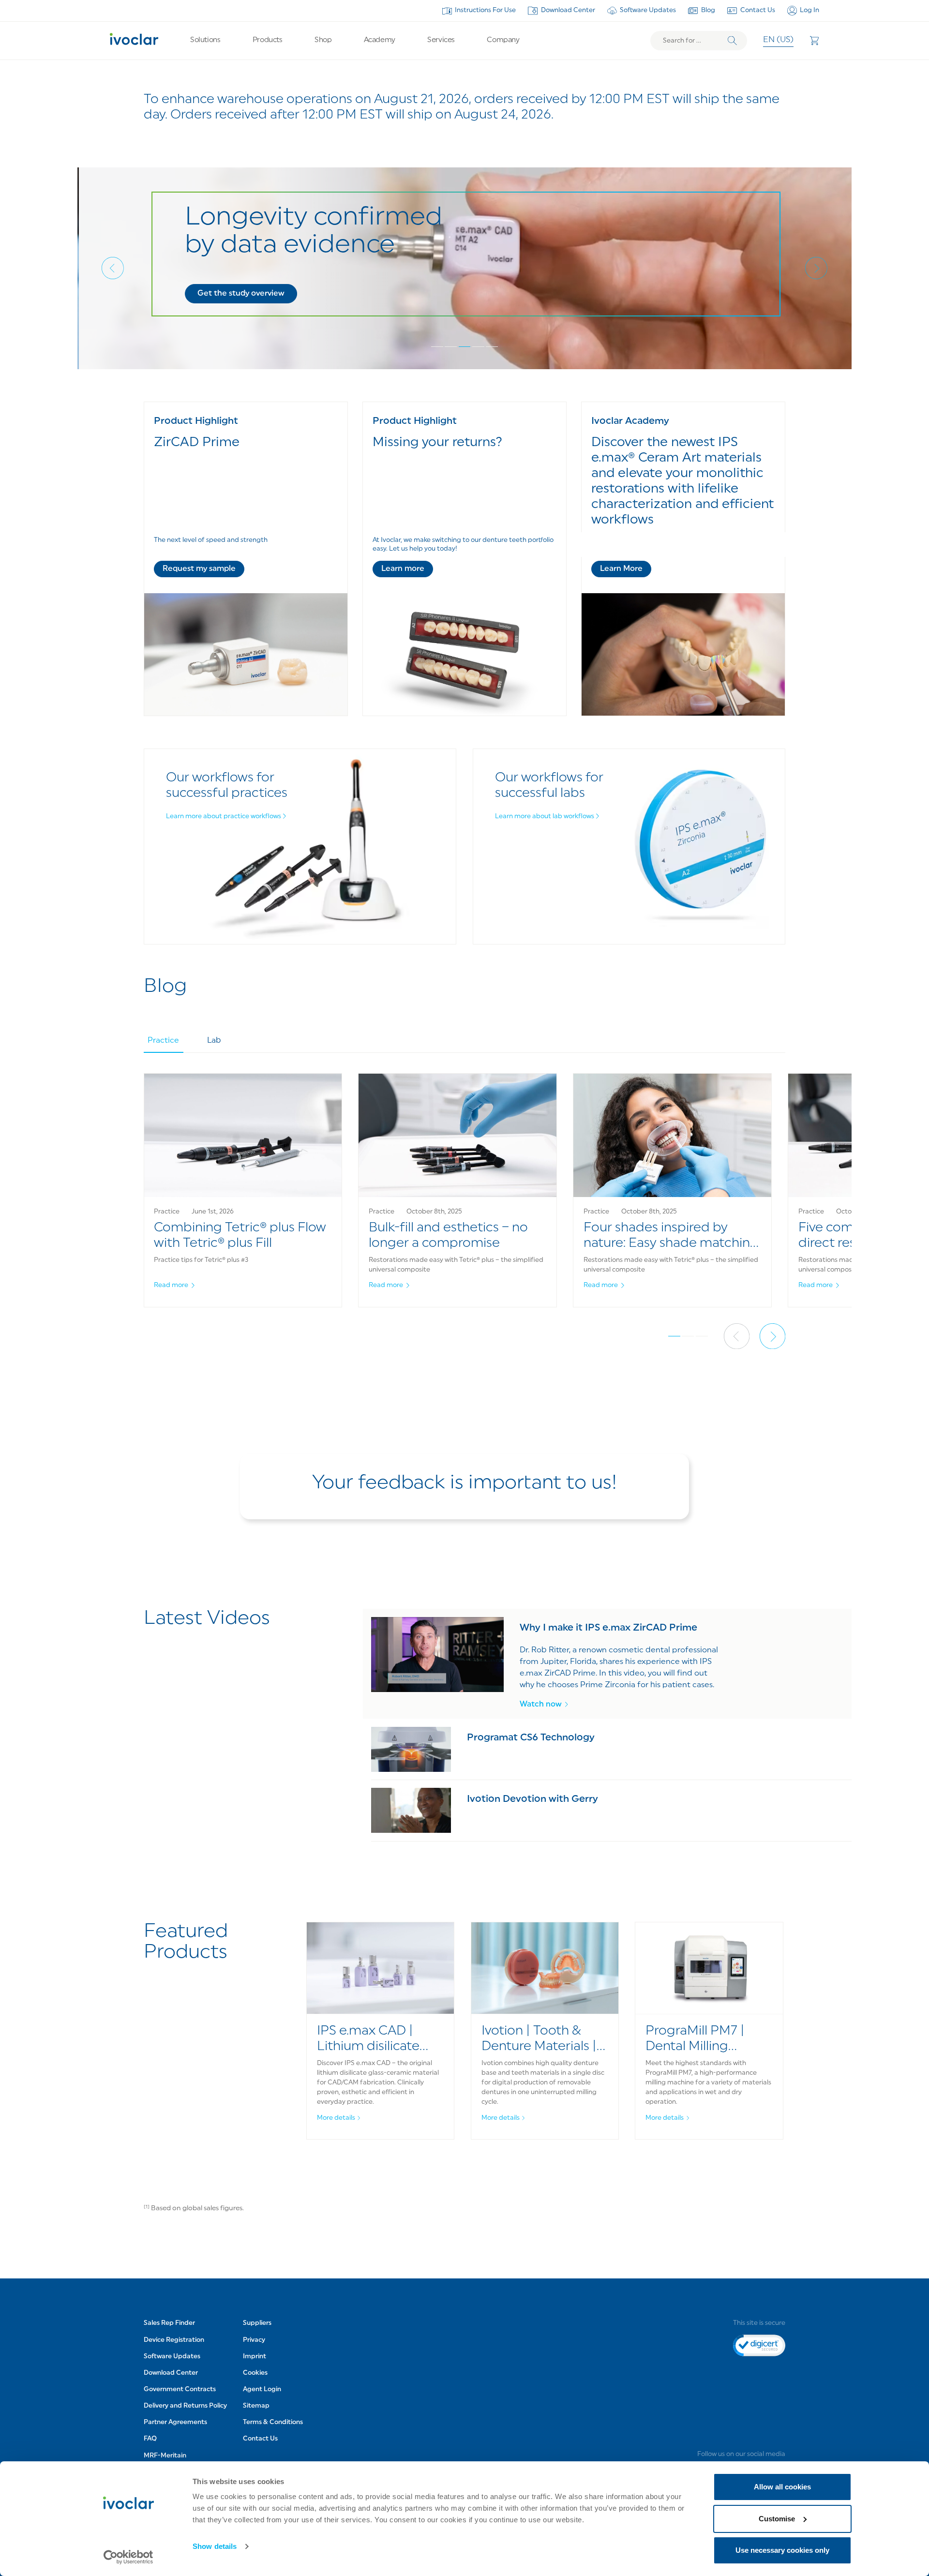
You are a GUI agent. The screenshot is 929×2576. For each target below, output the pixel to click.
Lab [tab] (214, 1041)
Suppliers (257, 2323)
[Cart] (814, 41)
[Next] (816, 268)
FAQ (150, 2439)
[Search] (732, 41)
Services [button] (441, 40)
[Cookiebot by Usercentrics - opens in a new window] (128, 2557)
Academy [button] (380, 40)
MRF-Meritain (165, 2456)
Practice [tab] (163, 1041)
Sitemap (256, 2406)
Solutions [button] (205, 40)
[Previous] (113, 268)
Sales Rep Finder (169, 2323)
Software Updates (648, 10)
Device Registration (174, 2340)
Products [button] (267, 40)
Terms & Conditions (273, 2422)
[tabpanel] (465, 1201)
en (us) (778, 40)
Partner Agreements (175, 2422)
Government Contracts (180, 2389)
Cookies (255, 2373)
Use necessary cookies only (782, 2550)
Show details (215, 2546)
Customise (777, 2519)
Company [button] (503, 40)
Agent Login (262, 2389)
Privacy (254, 2340)
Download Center (568, 10)
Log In (809, 10)
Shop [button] (323, 40)
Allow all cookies (782, 2487)
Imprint (255, 2357)
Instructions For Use (485, 10)
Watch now (541, 1705)
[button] (240, 294)
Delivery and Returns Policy (185, 2406)
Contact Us (758, 10)
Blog (708, 10)
